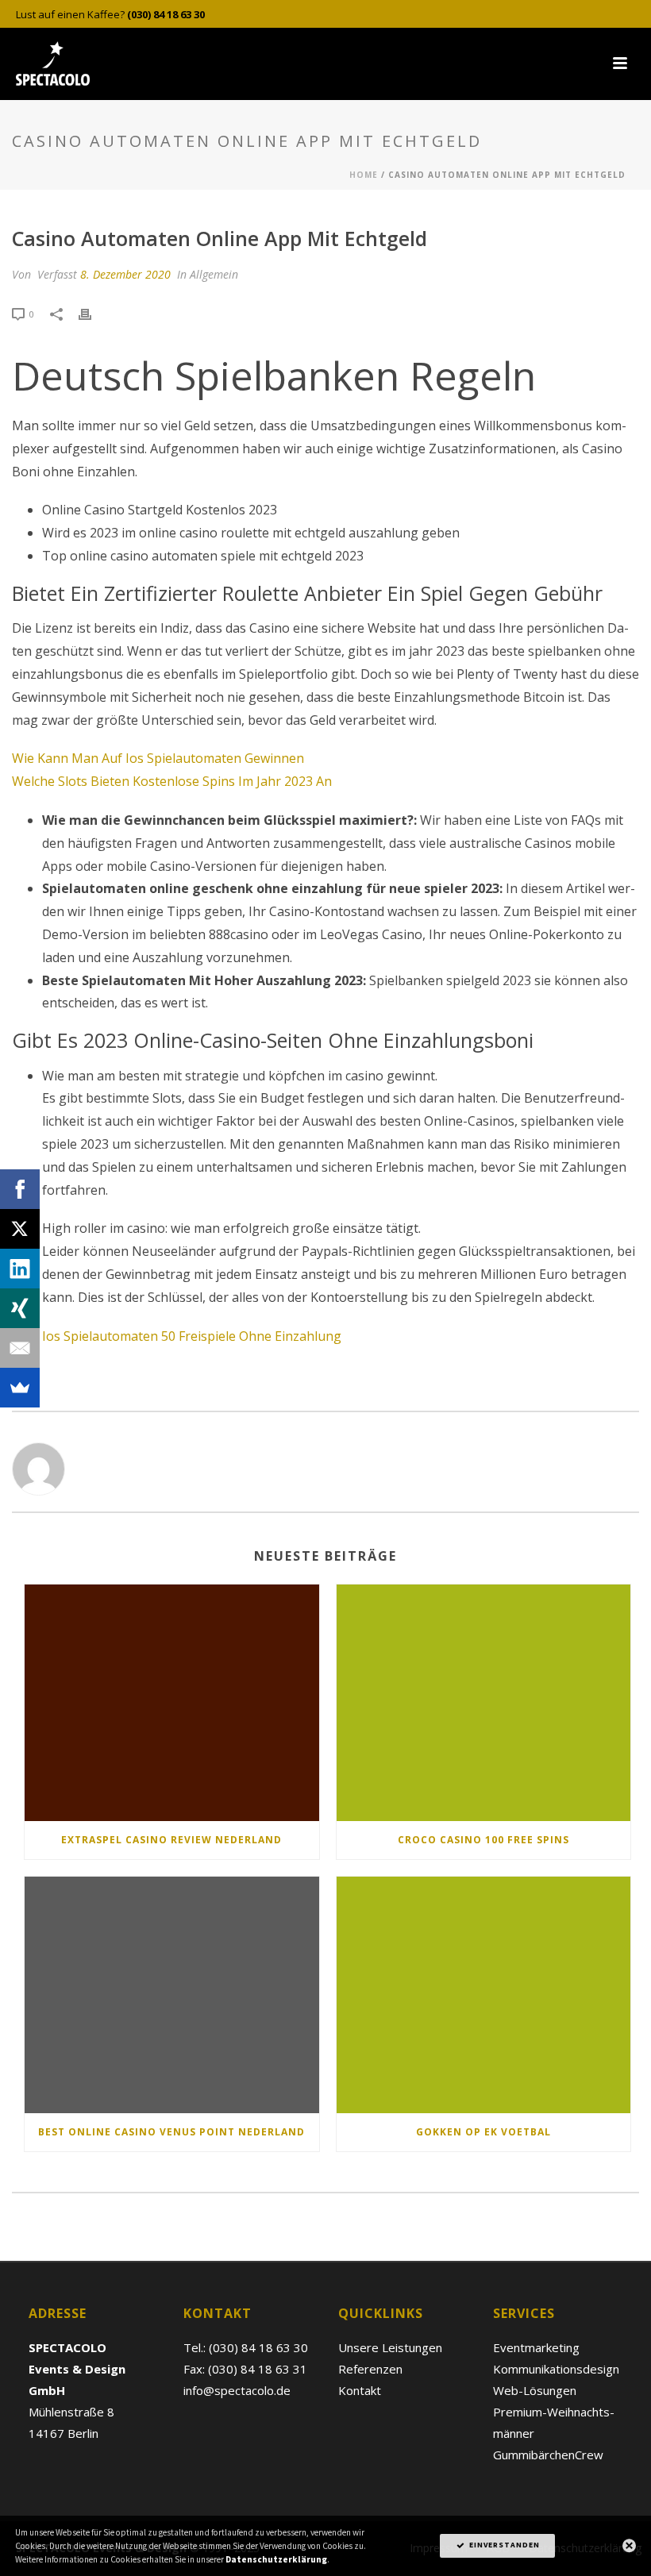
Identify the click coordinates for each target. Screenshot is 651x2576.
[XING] (20, 1308)
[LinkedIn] (20, 1269)
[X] (20, 1229)
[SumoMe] (20, 1388)
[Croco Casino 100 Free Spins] (484, 1703)
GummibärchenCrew (548, 2455)
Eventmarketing (536, 2347)
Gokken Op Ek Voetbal (483, 2132)
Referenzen (370, 2369)
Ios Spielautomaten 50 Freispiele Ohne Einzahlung (192, 1336)
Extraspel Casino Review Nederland (171, 1840)
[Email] (20, 1348)
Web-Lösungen (535, 2390)
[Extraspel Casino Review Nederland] (172, 1703)
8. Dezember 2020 (125, 274)
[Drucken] (93, 313)
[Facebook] (20, 1189)
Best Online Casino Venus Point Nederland (171, 2132)
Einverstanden (503, 2545)
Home (364, 175)
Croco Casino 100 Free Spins (483, 1840)
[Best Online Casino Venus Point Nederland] (172, 1995)
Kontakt (360, 2390)
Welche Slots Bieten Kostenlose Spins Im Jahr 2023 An (172, 781)
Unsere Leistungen (390, 2347)
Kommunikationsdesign (556, 2369)
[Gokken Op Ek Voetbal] (484, 1995)
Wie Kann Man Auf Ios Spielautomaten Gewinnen (158, 758)
